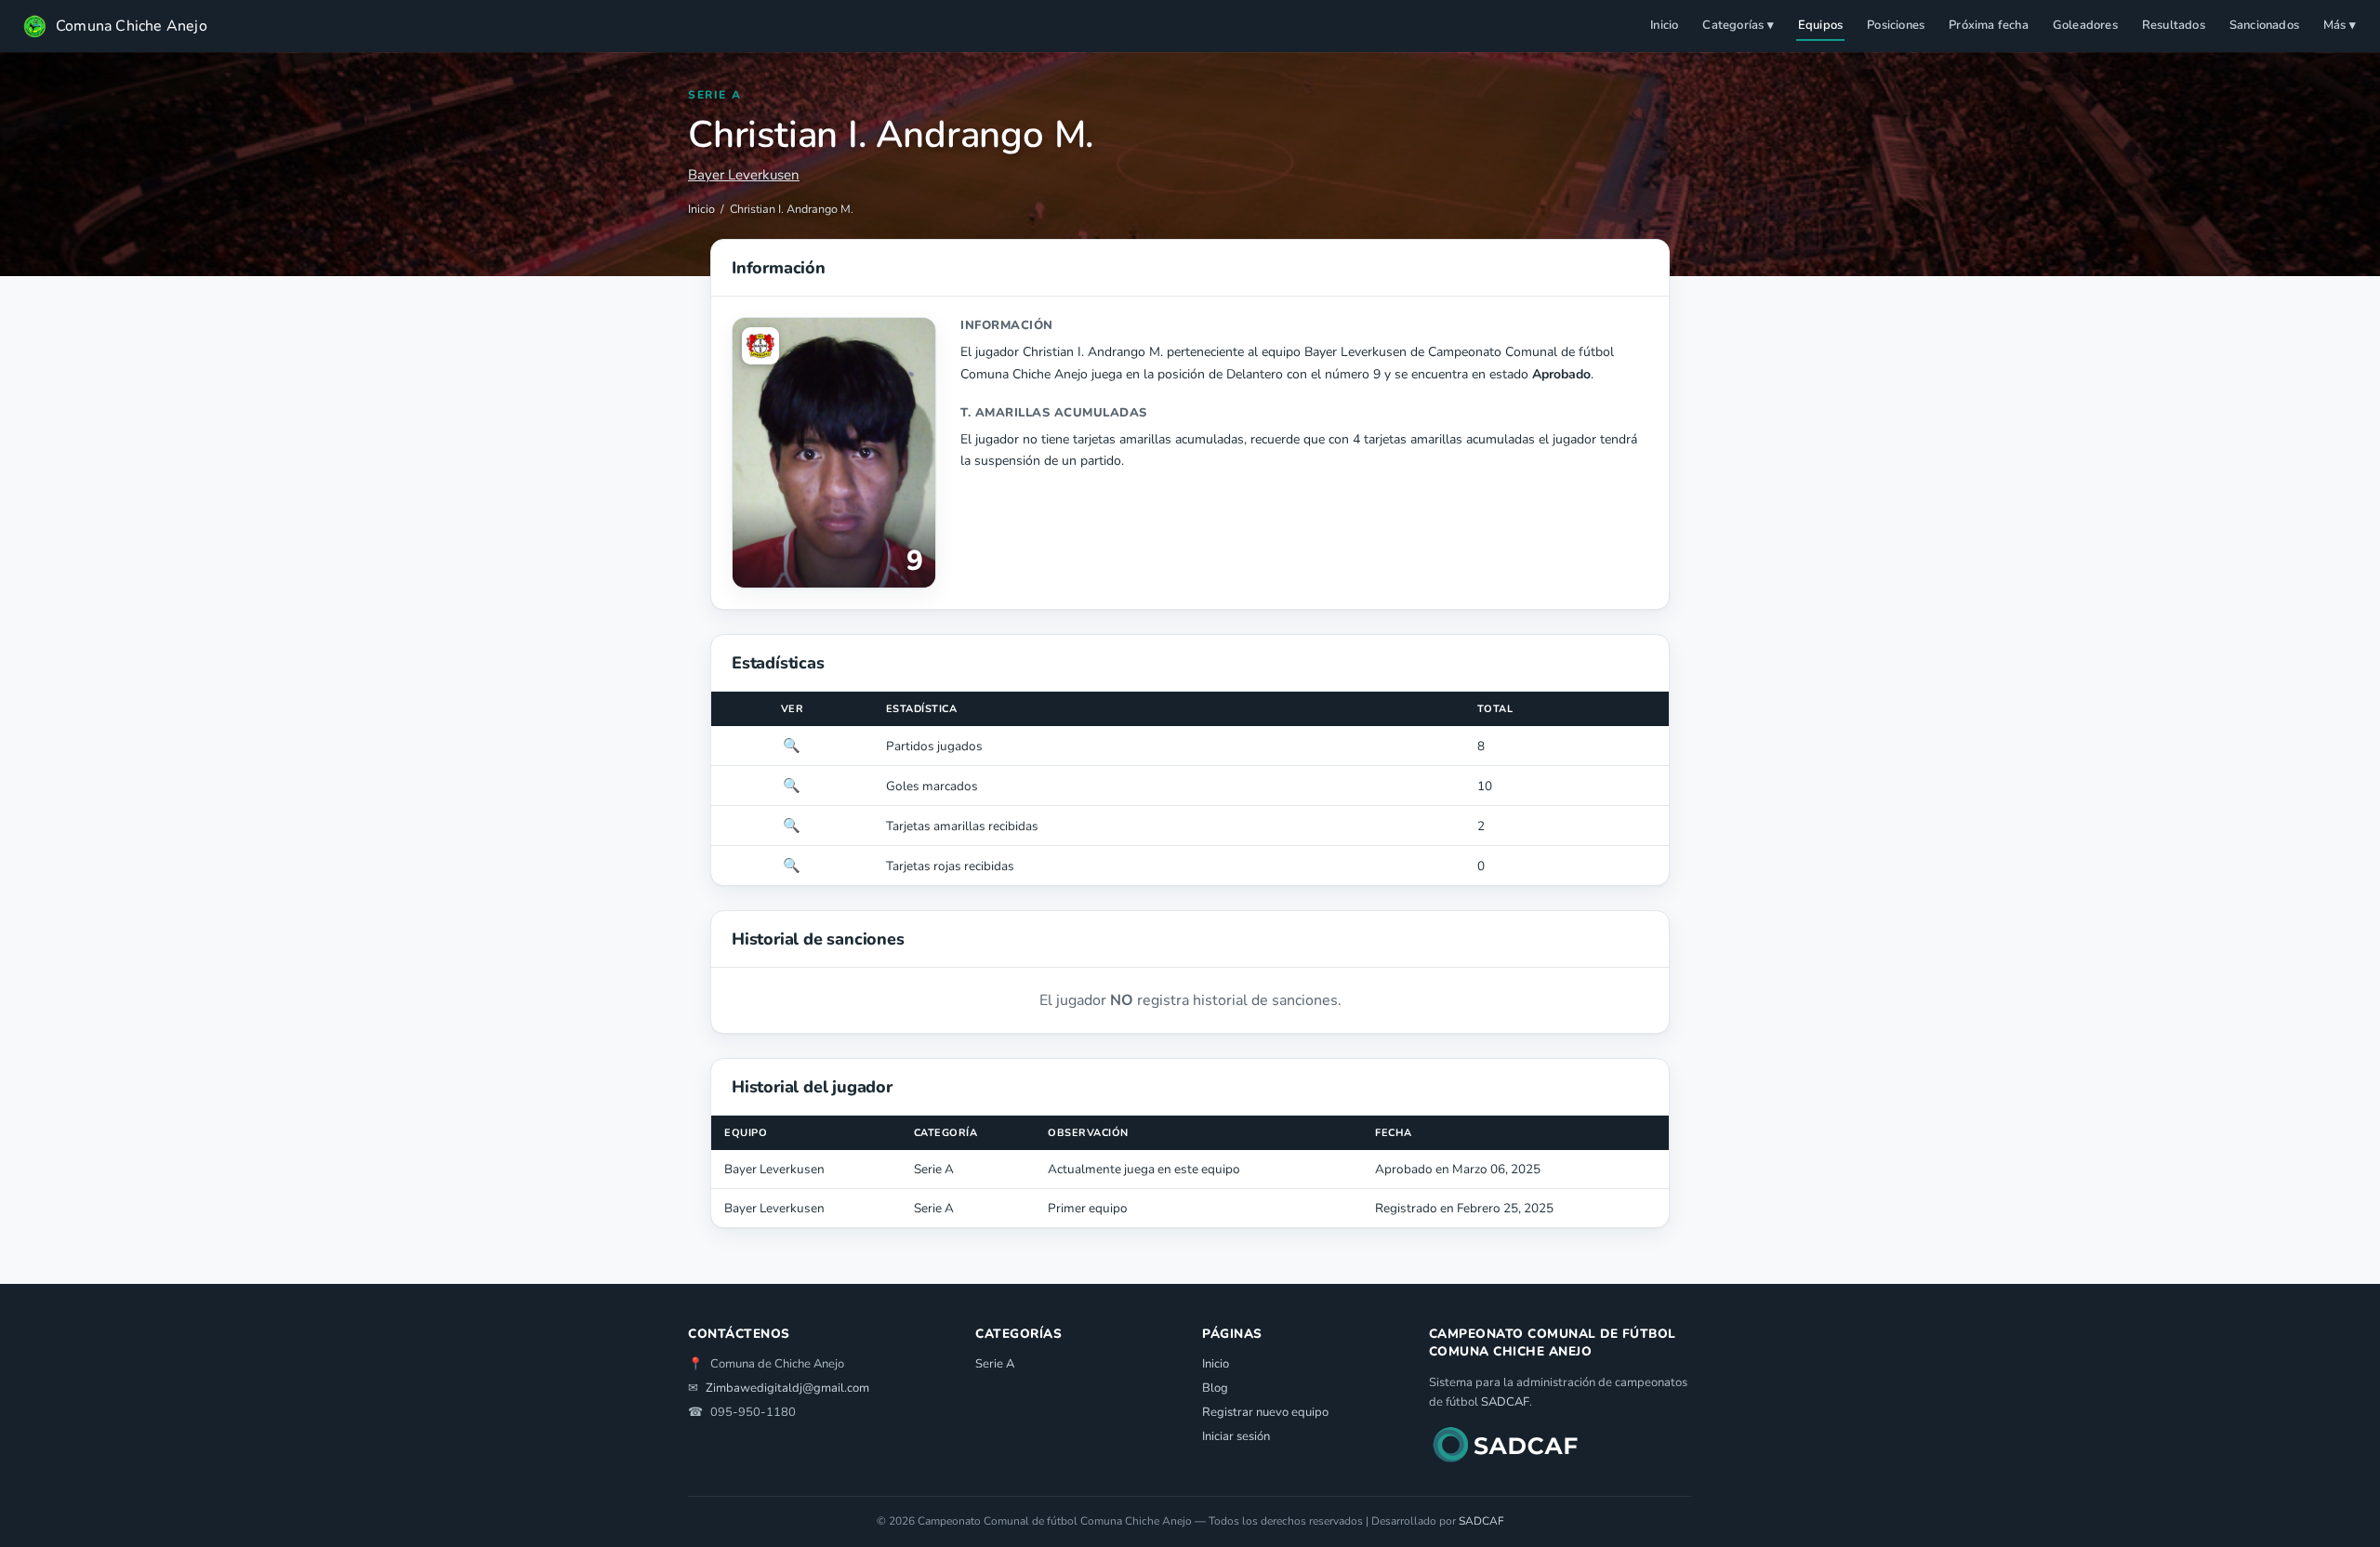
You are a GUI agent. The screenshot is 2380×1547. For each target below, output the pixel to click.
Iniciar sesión (1236, 1436)
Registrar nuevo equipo (1265, 1412)
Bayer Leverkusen (744, 175)
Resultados (2174, 25)
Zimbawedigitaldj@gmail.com (787, 1388)
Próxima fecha (1989, 25)
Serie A (995, 1364)
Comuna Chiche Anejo (132, 26)
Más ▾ (2340, 25)
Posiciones (1896, 25)
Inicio (1664, 25)
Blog (1215, 1388)
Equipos (1820, 25)
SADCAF (1505, 1402)
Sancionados (2264, 25)
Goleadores (2085, 25)
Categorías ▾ (1738, 25)
